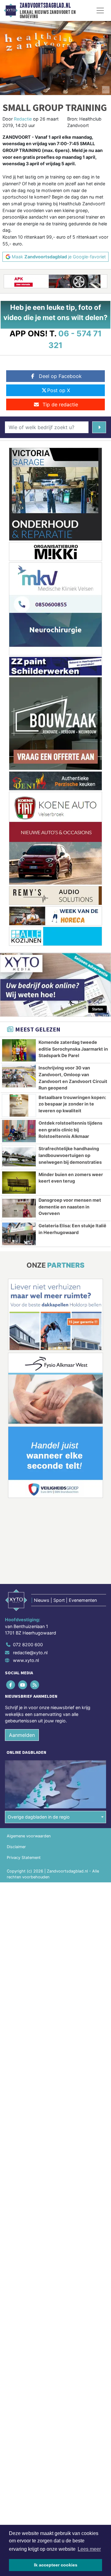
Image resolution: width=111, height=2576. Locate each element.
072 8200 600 (28, 1645)
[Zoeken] (99, 427)
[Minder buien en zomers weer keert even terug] (19, 1183)
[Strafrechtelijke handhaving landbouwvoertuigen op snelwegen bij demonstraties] (19, 1157)
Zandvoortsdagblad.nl (45, 6)
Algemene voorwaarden (29, 1836)
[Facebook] (11, 1685)
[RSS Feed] (35, 1685)
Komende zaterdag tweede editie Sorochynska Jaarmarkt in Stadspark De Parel (73, 1049)
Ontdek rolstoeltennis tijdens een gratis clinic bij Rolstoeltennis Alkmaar (70, 1130)
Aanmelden (22, 1735)
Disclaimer (16, 1847)
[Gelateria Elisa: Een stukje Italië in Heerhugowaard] (19, 1234)
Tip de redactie (60, 404)
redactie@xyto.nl (30, 1653)
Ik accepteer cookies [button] (56, 2565)
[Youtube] (23, 1685)
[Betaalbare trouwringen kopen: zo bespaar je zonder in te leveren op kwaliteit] (19, 1105)
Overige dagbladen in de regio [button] (39, 1817)
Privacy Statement (24, 1858)
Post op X (59, 390)
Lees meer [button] (89, 2549)
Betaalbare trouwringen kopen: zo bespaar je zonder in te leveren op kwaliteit (72, 1104)
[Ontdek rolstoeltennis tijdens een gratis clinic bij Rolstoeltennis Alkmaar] (19, 1131)
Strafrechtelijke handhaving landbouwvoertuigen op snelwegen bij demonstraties (70, 1155)
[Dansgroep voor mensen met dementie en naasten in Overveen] (19, 1208)
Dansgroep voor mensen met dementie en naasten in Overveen (70, 1207)
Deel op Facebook (60, 376)
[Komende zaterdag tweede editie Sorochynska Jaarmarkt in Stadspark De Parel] (19, 1050)
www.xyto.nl (26, 1660)
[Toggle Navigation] (100, 10)
